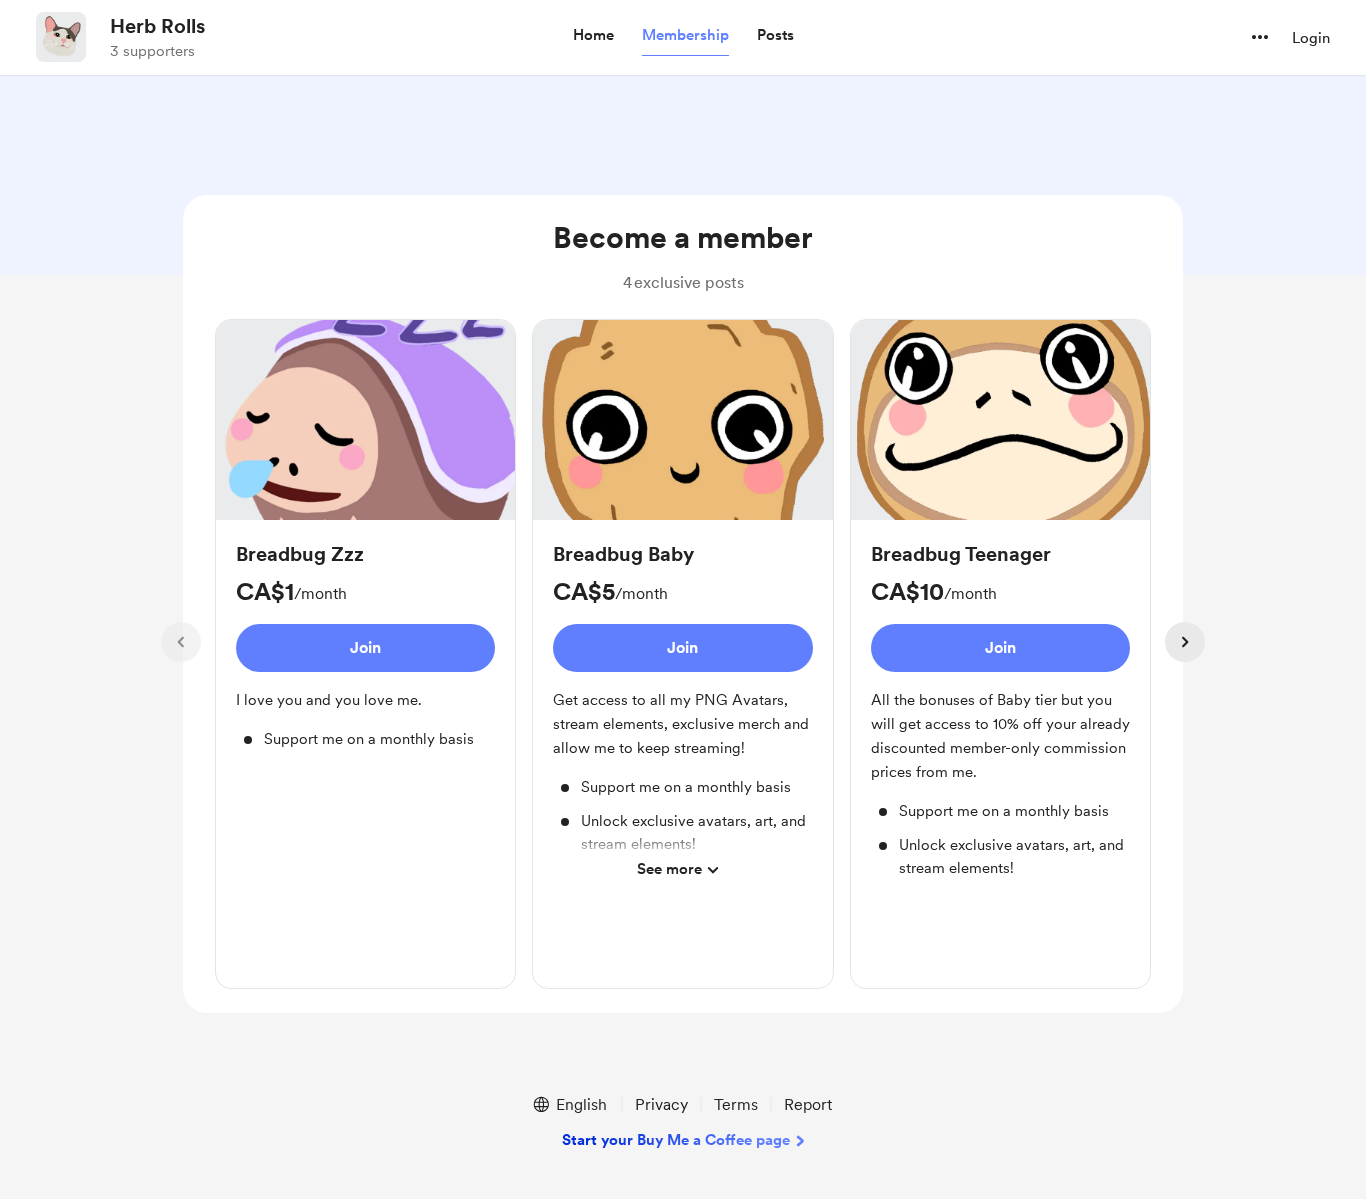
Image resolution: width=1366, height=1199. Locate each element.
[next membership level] (1185, 642)
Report (808, 1104)
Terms (736, 1104)
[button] (593, 36)
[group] (365, 545)
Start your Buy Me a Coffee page (676, 1140)
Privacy (661, 1104)
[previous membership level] (181, 642)
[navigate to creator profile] (61, 37)
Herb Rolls (157, 26)
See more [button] (669, 869)
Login (1311, 38)
